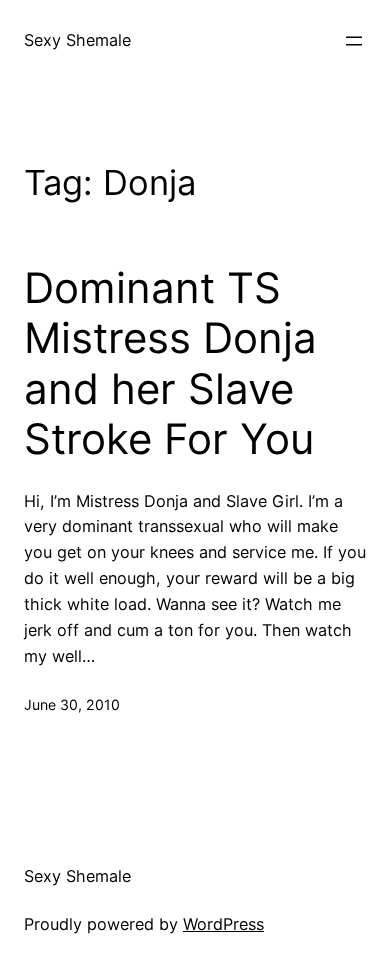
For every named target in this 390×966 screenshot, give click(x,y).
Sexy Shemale (77, 40)
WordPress (223, 924)
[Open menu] (354, 41)
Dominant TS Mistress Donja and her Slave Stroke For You (170, 363)
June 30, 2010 (72, 704)
